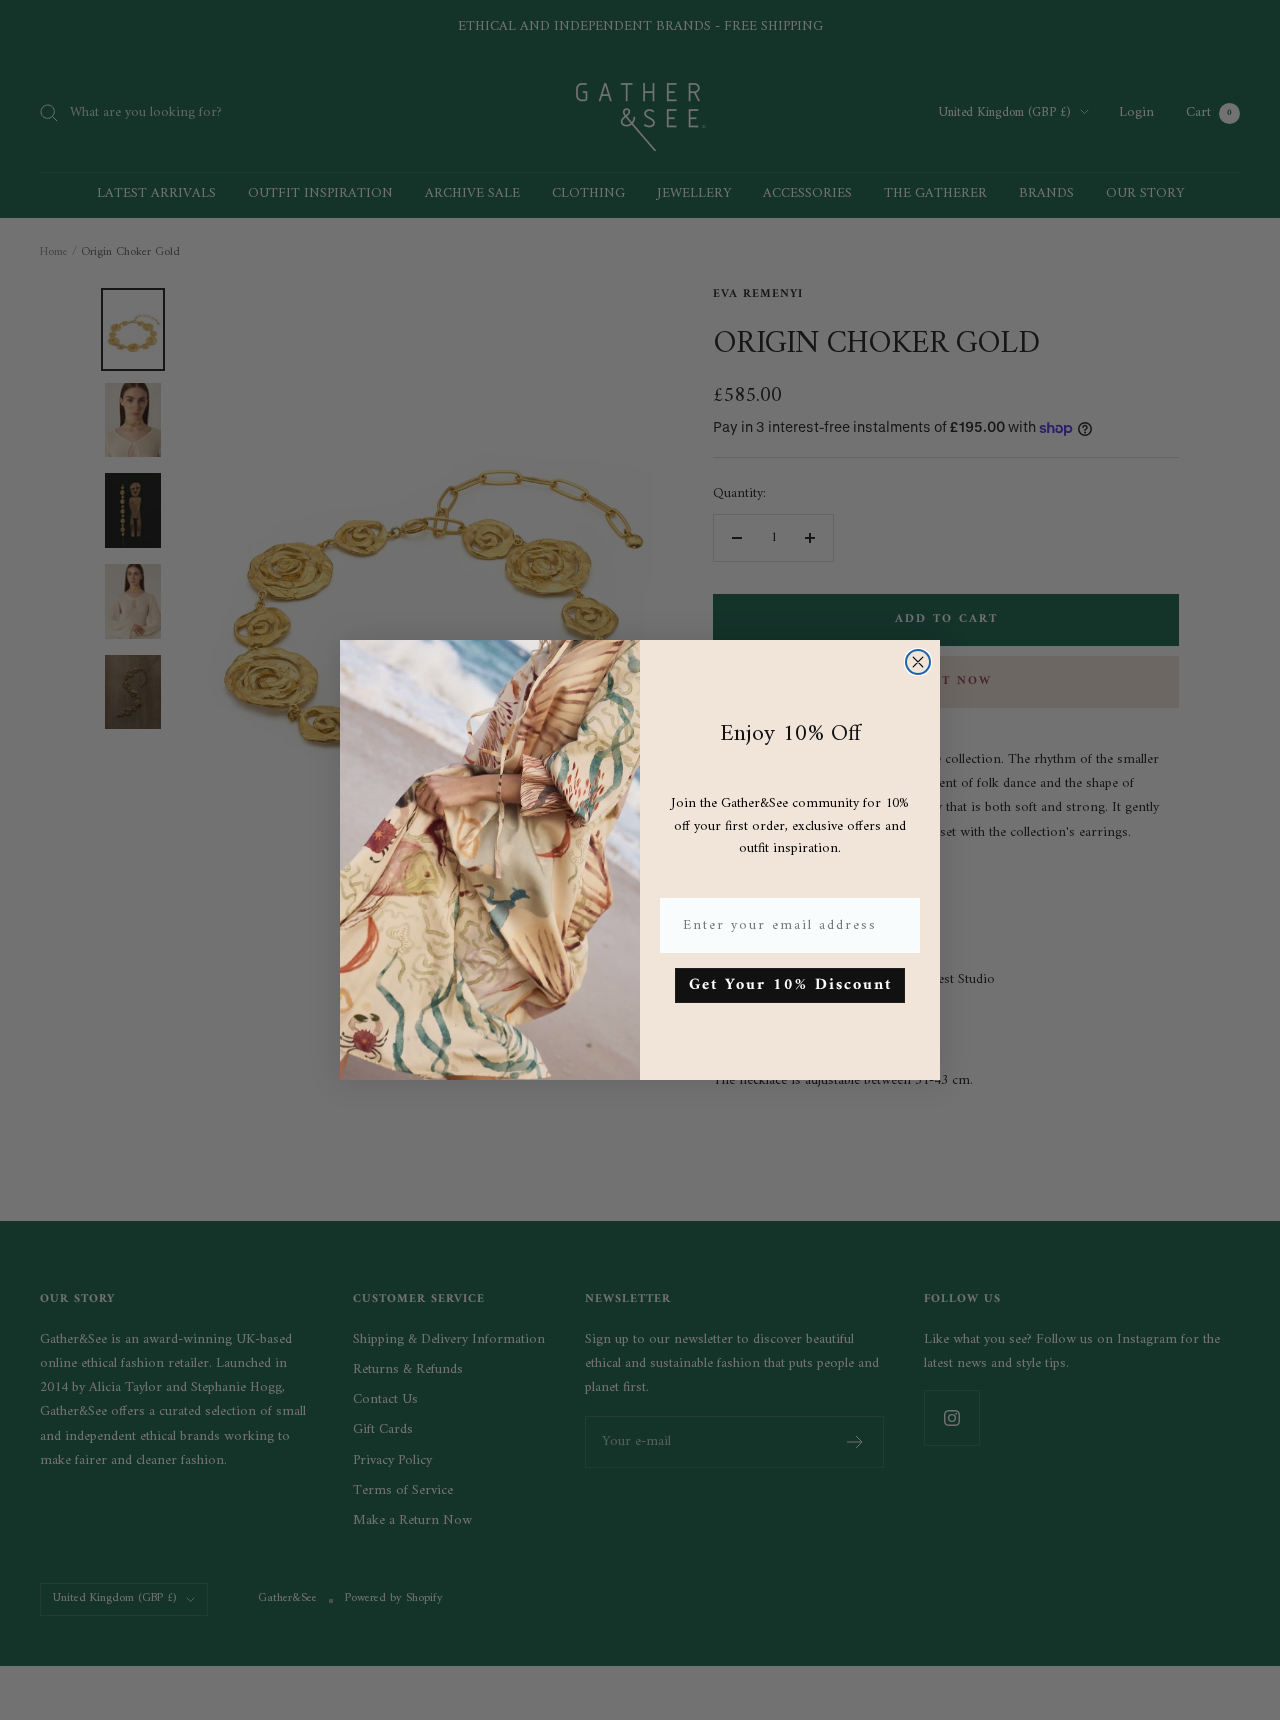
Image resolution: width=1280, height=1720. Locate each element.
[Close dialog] (918, 662)
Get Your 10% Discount (790, 985)
